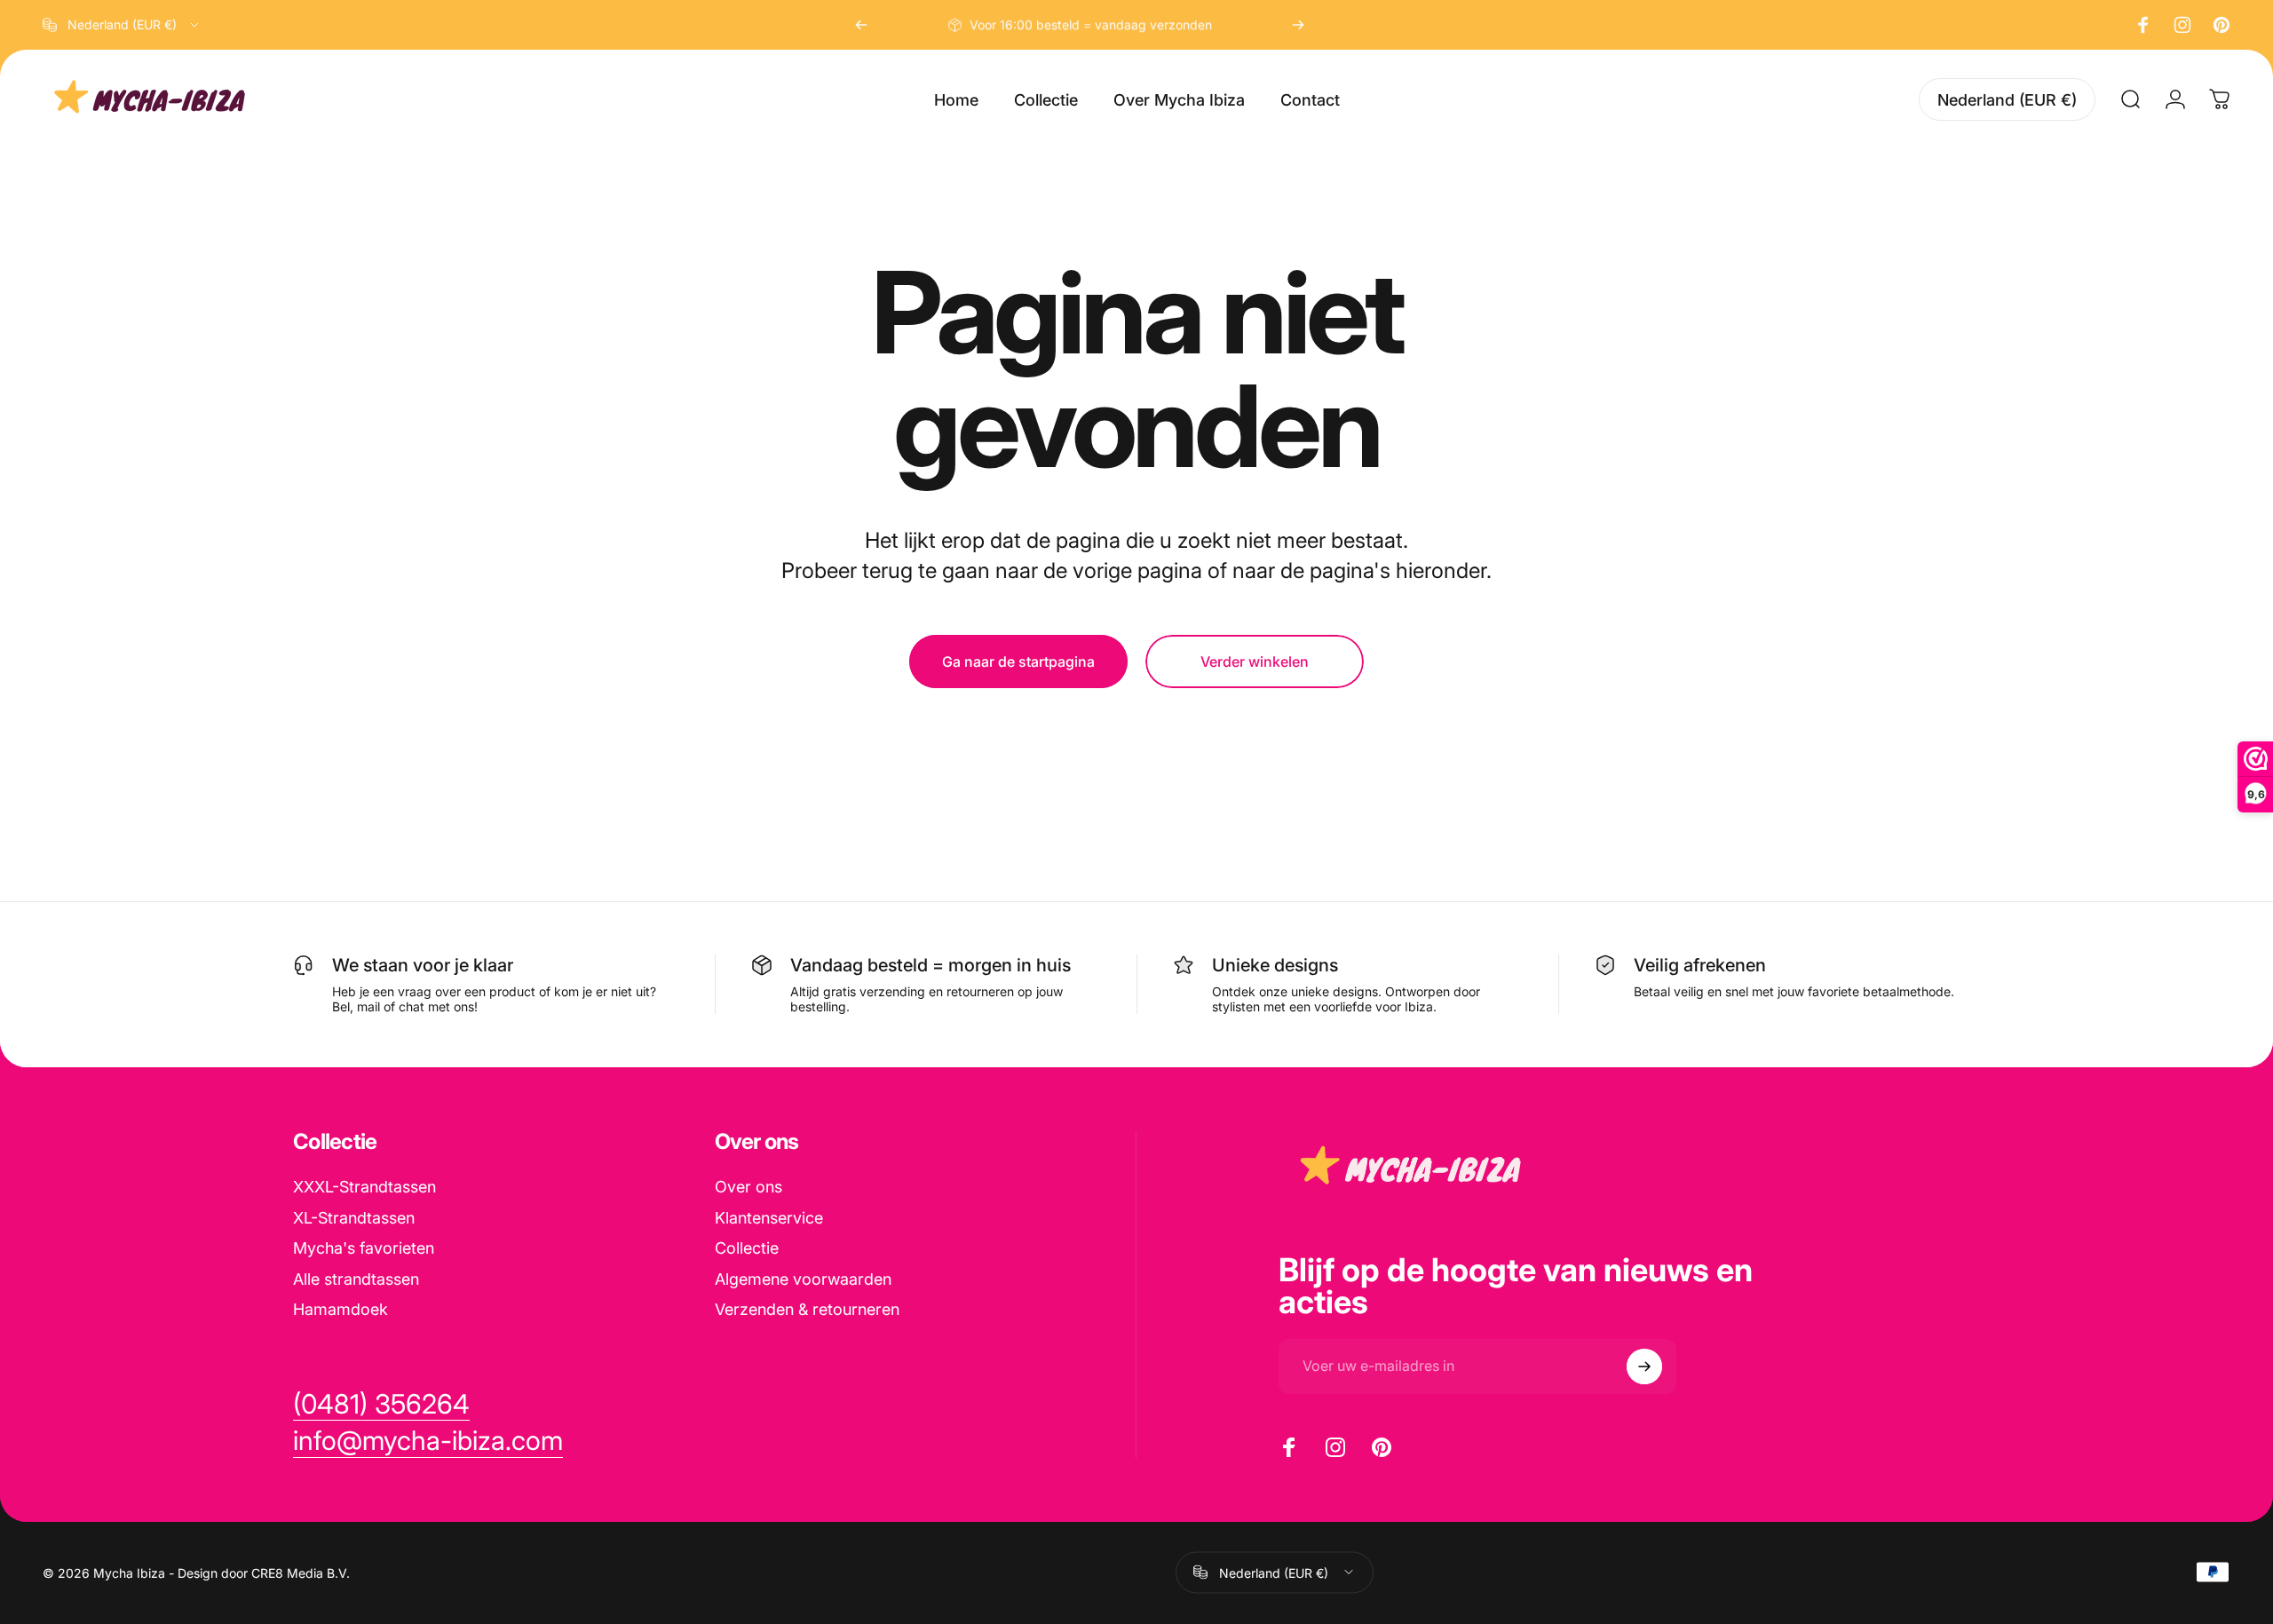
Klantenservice (769, 1218)
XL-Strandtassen (354, 1218)
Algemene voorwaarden (803, 1279)
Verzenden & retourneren (807, 1309)
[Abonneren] (1644, 1367)
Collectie (747, 1248)
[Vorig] (861, 25)
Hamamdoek (341, 1309)
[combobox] (122, 25)
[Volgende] (1298, 25)
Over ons (748, 1187)
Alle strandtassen (356, 1279)
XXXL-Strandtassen (364, 1187)
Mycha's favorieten (364, 1248)
